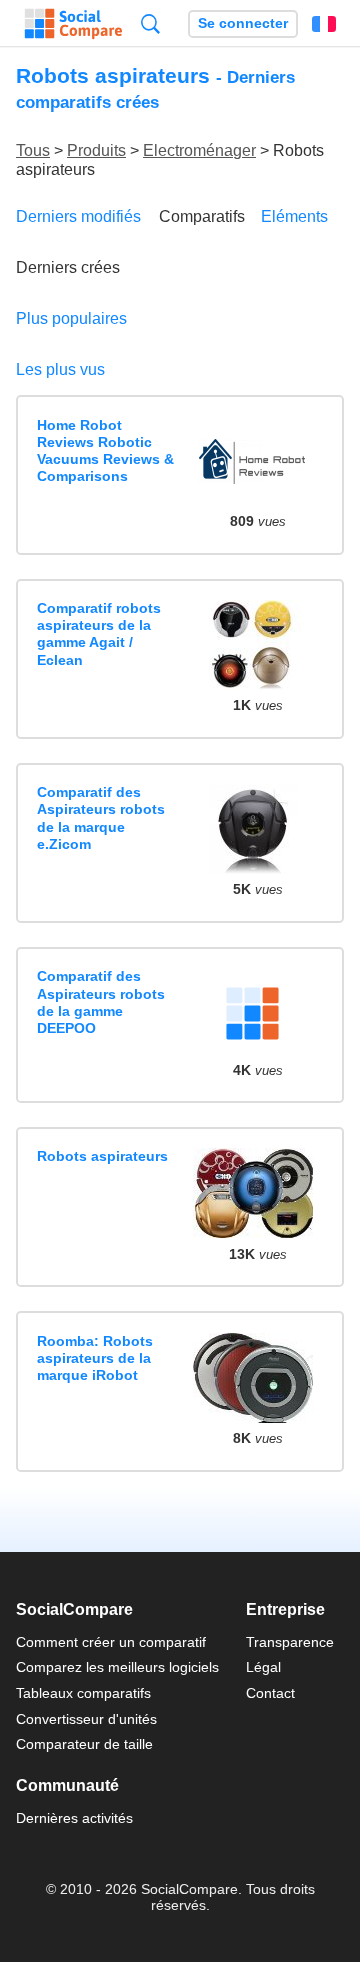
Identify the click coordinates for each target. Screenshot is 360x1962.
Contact (270, 1693)
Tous (33, 150)
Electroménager (199, 150)
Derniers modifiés (78, 216)
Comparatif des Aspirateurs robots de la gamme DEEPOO (101, 1002)
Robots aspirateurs (102, 1156)
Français (324, 24)
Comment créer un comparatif (111, 1642)
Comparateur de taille (84, 1744)
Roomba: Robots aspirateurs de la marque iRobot (95, 1358)
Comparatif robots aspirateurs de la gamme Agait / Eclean (99, 634)
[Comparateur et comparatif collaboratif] (73, 24)
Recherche (150, 23)
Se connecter (243, 23)
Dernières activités (74, 1818)
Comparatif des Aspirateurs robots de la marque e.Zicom (101, 818)
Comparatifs (202, 216)
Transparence (290, 1642)
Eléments (294, 216)
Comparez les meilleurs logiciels (117, 1667)
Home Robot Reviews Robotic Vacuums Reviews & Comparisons (105, 451)
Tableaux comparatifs (83, 1693)
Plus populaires (71, 318)
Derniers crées (68, 267)
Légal (263, 1667)
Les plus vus (60, 369)
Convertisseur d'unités (86, 1719)
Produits (96, 150)
